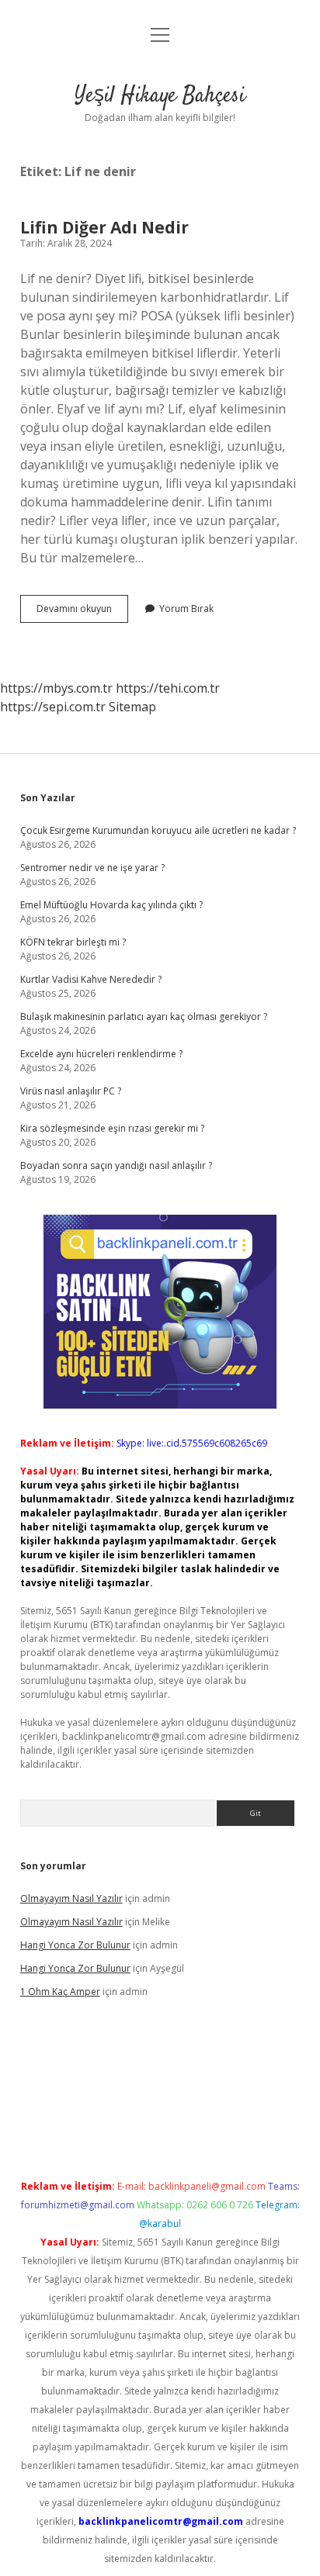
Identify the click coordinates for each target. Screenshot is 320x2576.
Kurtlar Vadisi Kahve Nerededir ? (91, 979)
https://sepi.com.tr (53, 707)
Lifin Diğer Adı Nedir (104, 227)
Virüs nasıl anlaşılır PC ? (71, 1091)
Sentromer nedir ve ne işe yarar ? (92, 868)
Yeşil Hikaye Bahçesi (160, 96)
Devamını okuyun (82, 612)
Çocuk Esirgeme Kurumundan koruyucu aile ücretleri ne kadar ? (158, 830)
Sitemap (132, 707)
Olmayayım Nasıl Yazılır (71, 1898)
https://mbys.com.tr (56, 688)
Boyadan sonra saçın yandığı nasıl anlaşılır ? (116, 1165)
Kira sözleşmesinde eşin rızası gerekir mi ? (112, 1128)
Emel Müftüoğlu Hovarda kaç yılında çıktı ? (111, 905)
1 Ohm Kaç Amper (60, 1992)
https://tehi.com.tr (168, 688)
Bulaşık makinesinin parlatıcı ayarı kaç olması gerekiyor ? (144, 1017)
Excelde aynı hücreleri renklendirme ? (101, 1054)
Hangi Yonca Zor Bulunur (75, 1945)
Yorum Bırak (186, 609)
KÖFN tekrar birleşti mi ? (73, 942)
